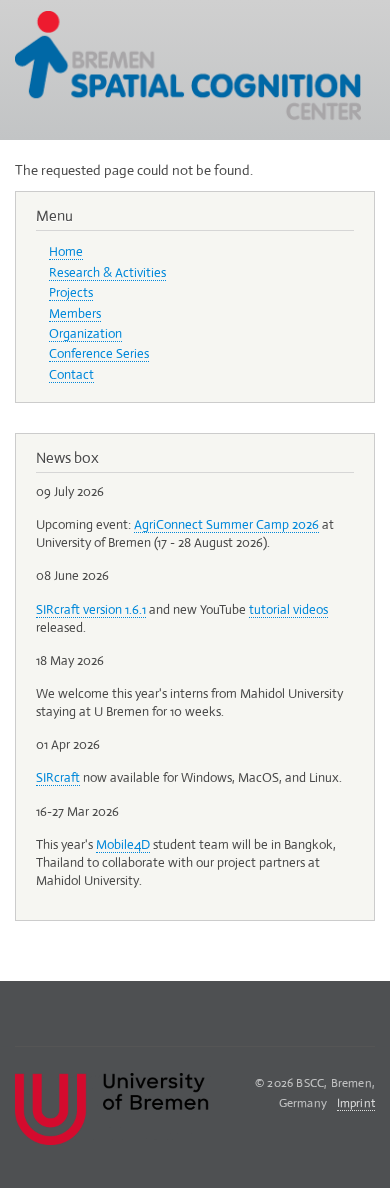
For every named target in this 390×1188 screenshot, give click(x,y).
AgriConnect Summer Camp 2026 (226, 524)
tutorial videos (288, 609)
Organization (85, 333)
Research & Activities (107, 272)
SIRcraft (58, 777)
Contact (71, 374)
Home (66, 251)
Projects (71, 292)
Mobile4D (123, 844)
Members (75, 313)
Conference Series (99, 353)
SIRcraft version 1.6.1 (91, 609)
